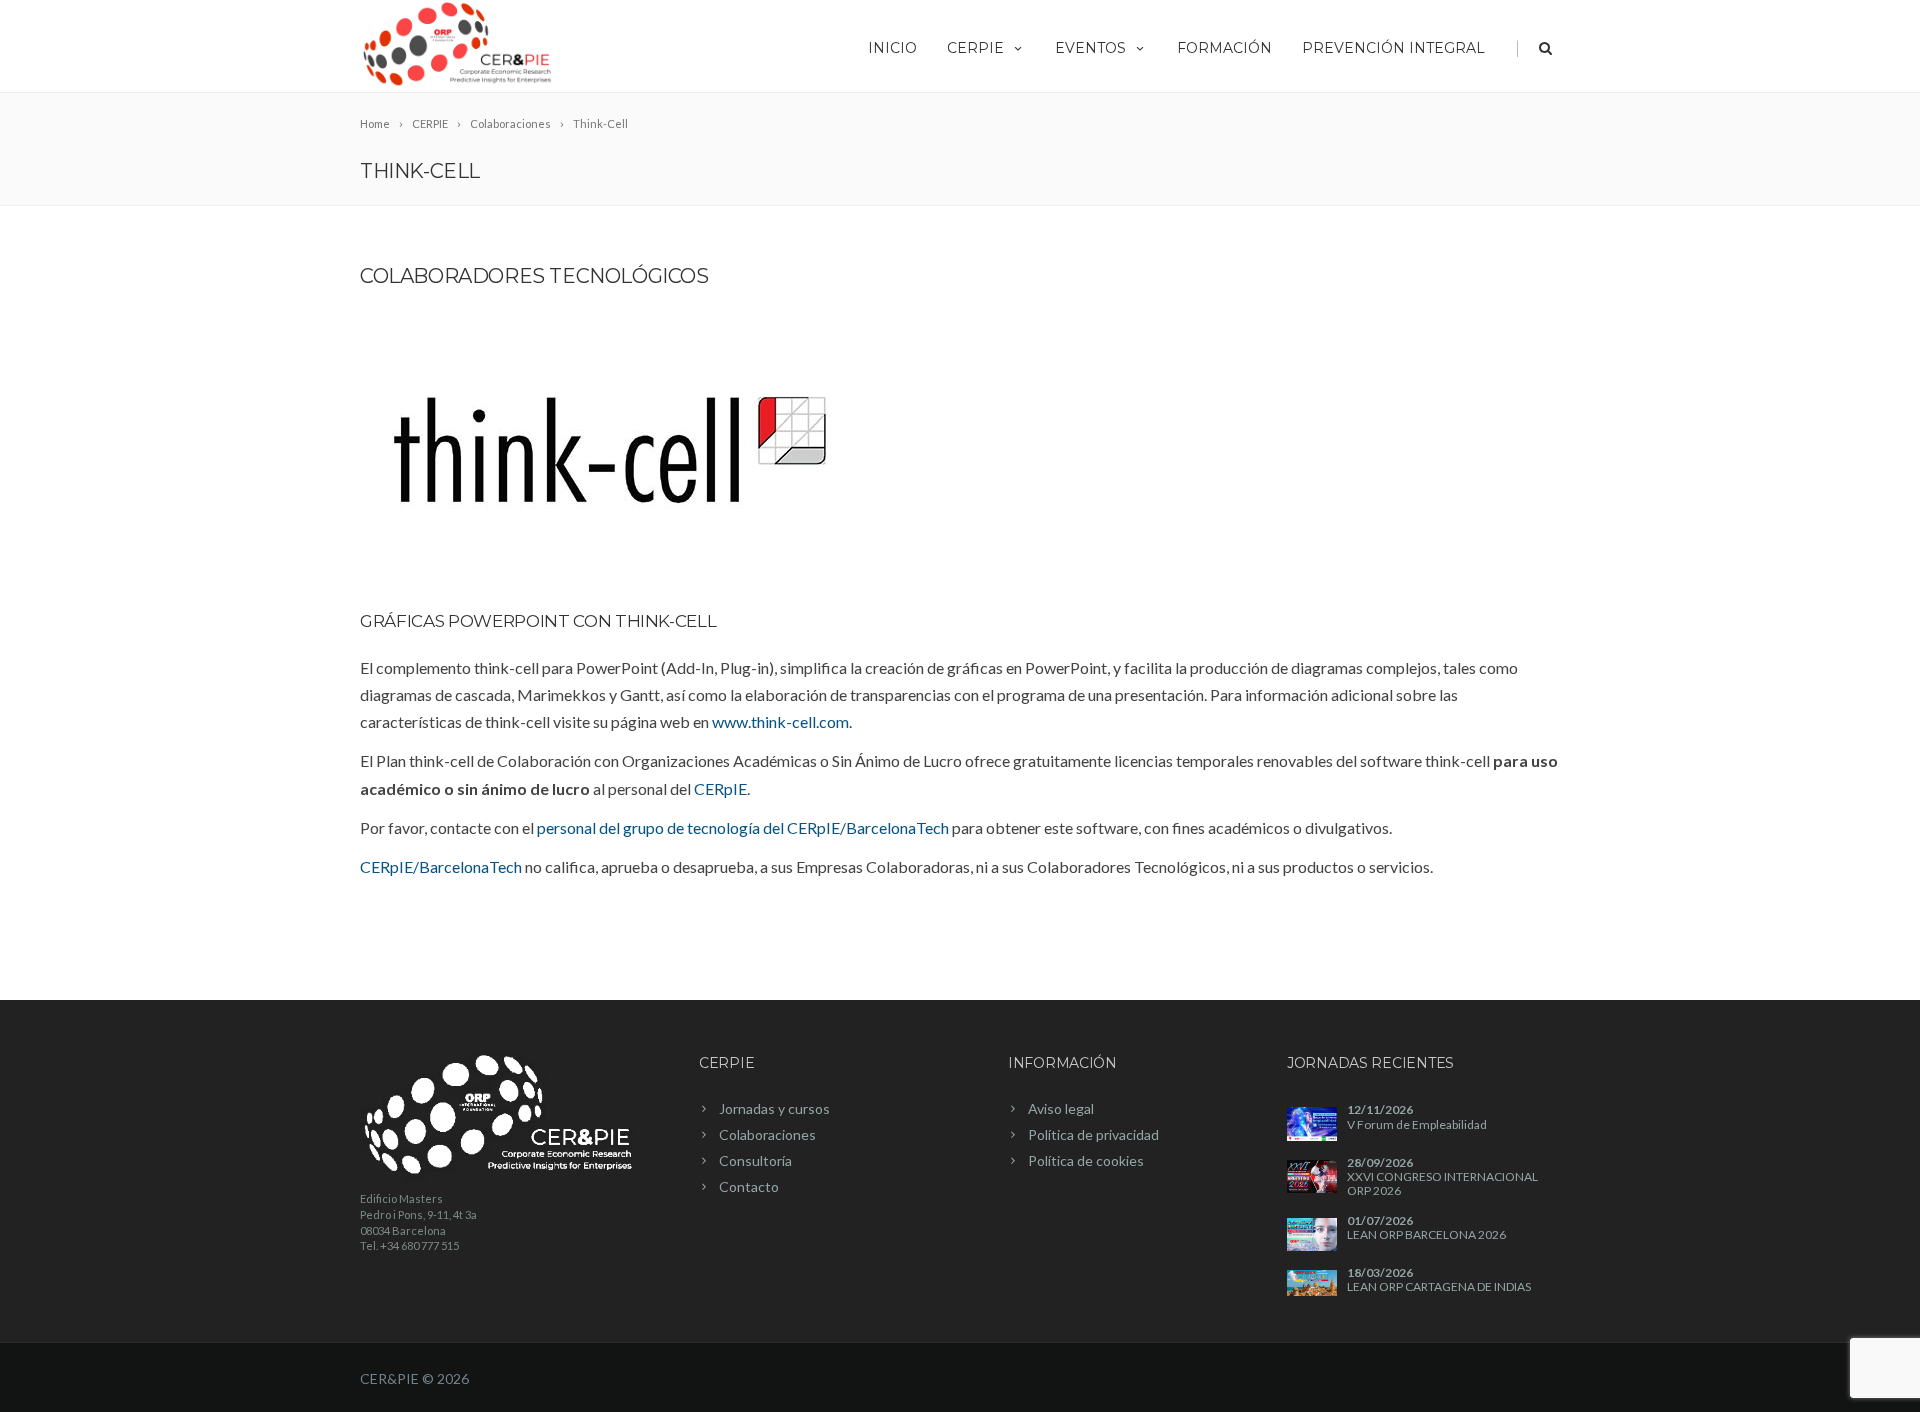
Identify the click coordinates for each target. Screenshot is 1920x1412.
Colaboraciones (767, 1134)
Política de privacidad (1093, 1134)
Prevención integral (1393, 48)
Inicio (892, 48)
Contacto (749, 1186)
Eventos (1090, 48)
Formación (1224, 48)
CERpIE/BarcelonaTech (441, 866)
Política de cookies (1086, 1160)
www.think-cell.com (780, 721)
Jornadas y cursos (774, 1108)
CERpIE (975, 48)
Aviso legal (1061, 1108)
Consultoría (755, 1160)
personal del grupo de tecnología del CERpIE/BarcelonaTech (743, 827)
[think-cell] (610, 450)
